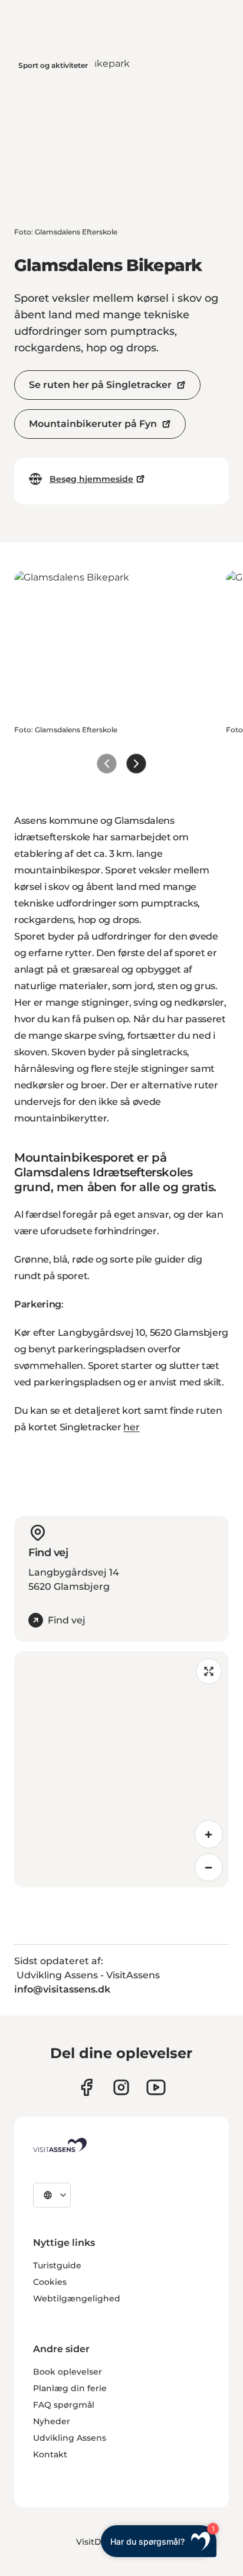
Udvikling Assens (70, 2438)
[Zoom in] (209, 1834)
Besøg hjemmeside (91, 479)
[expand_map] (209, 1671)
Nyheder (52, 2421)
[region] (121, 1769)
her (131, 1427)
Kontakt (50, 2454)
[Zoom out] (209, 1867)
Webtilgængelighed (77, 2298)
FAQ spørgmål (64, 2405)
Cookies (50, 2282)
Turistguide (57, 2265)
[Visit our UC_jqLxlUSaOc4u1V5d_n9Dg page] (156, 2087)
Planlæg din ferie (70, 2388)
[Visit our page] (86, 2087)
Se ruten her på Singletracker (100, 385)
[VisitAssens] (60, 2145)
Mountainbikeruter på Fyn (93, 424)
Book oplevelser (68, 2372)
